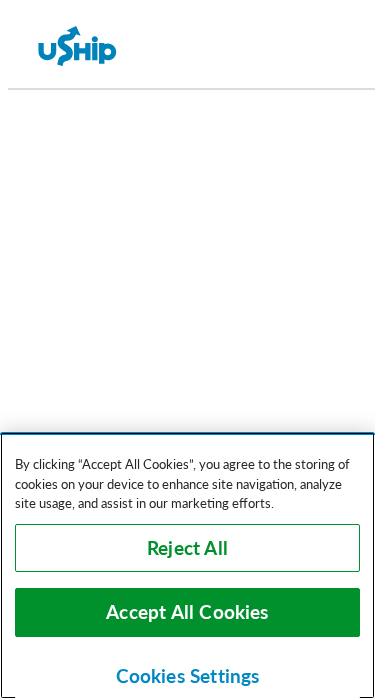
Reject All (187, 548)
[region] (187, 565)
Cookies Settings (188, 676)
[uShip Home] (78, 48)
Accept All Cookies (187, 612)
